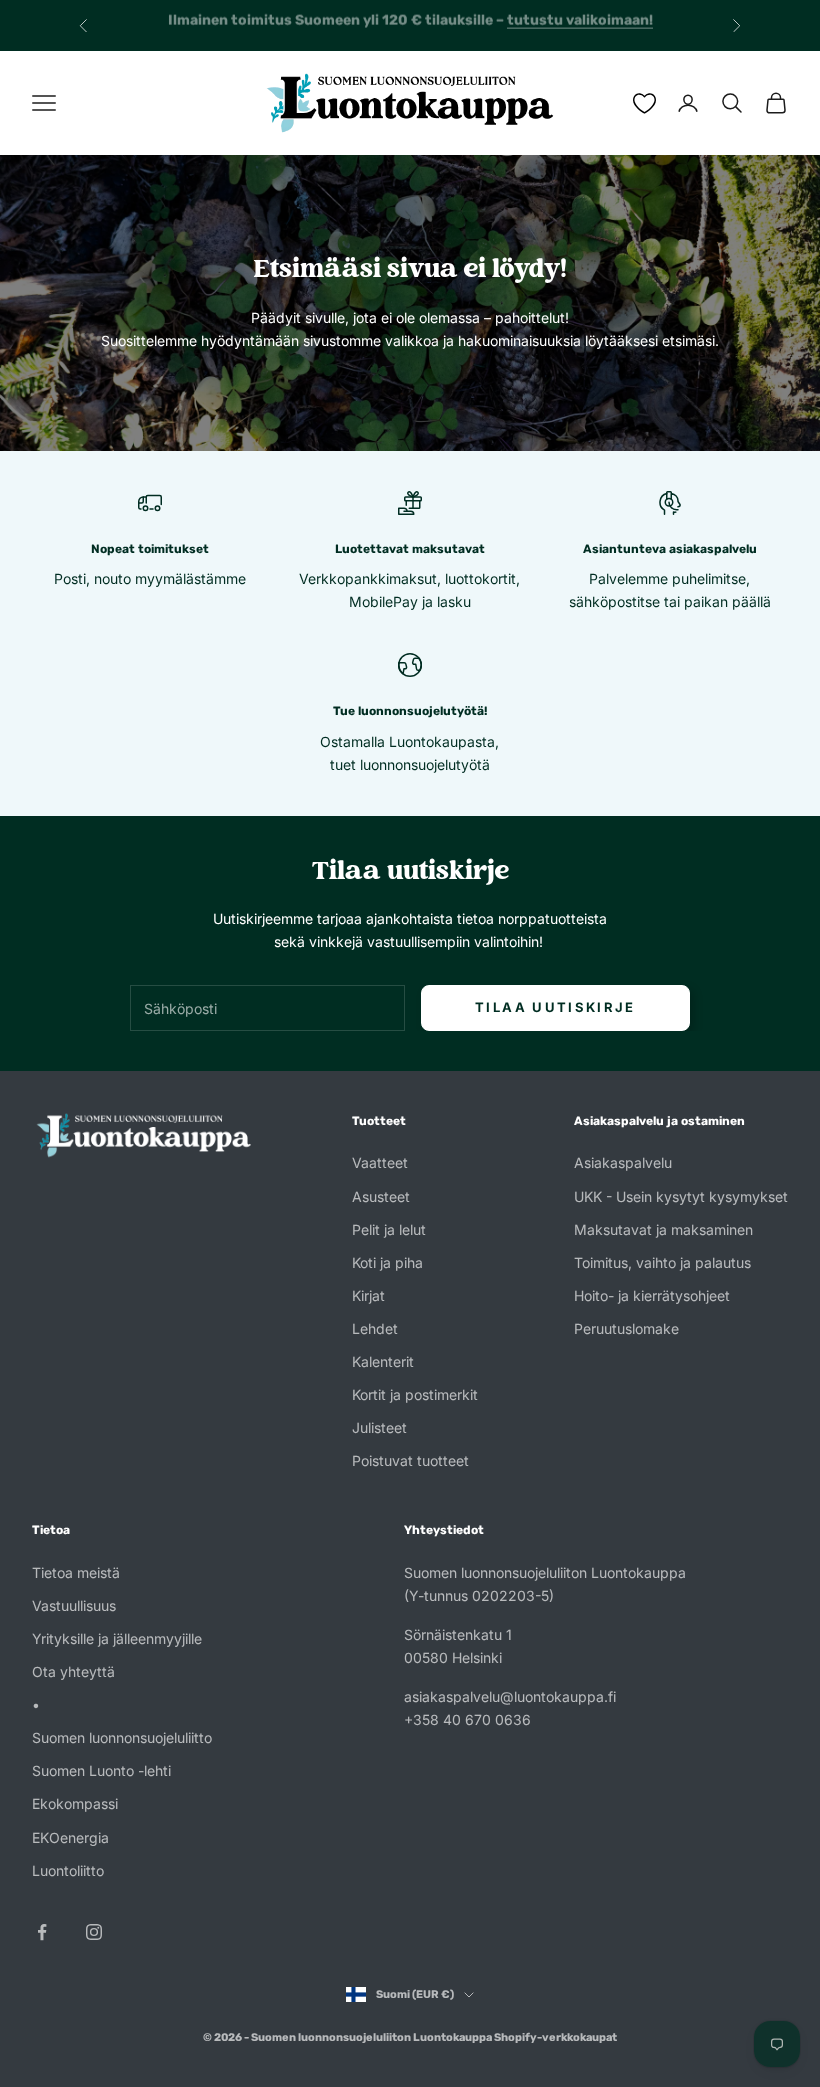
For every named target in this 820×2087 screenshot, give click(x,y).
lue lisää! (602, 25)
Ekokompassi (75, 1803)
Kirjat (368, 1295)
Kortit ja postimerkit (415, 1394)
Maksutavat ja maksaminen (663, 1229)
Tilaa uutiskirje (555, 1007)
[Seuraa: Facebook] (42, 1932)
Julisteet (379, 1427)
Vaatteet (380, 1162)
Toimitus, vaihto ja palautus (662, 1262)
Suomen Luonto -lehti (101, 1770)
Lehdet (375, 1328)
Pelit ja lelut (389, 1229)
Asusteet (381, 1196)
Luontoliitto (68, 1870)
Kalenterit (383, 1361)
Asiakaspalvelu (623, 1162)
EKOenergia (70, 1837)
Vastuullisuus (74, 1605)
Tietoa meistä (76, 1572)
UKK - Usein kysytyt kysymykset (681, 1196)
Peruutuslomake (626, 1328)
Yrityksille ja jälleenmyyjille (117, 1638)
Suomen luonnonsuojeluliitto (122, 1737)
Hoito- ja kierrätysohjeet (652, 1295)
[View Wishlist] (644, 103)
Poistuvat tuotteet (410, 1460)
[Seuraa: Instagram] (94, 1932)
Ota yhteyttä (73, 1671)
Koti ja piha (387, 1262)
